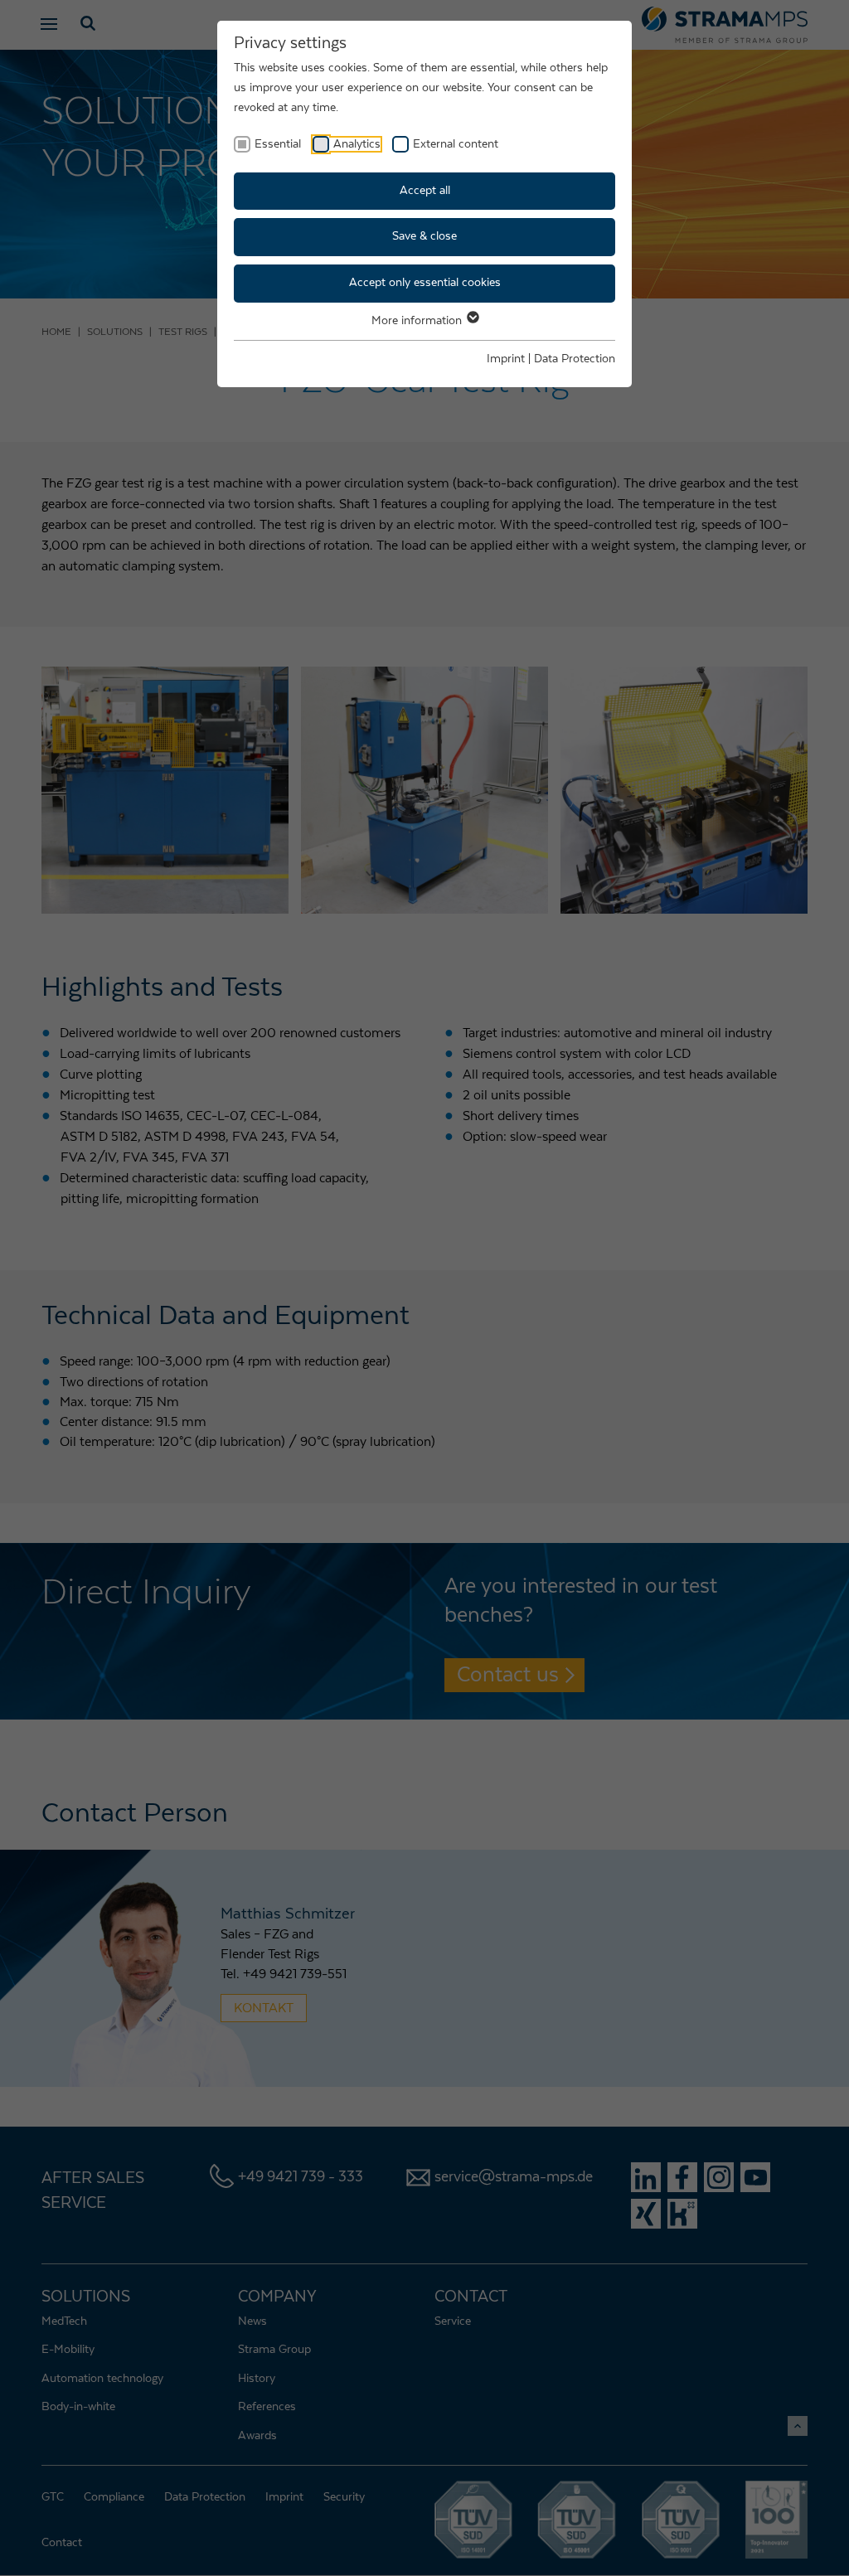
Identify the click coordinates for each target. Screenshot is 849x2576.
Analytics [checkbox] (357, 144)
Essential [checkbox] (278, 144)
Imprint (506, 359)
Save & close (424, 236)
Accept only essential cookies (425, 283)
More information (418, 321)
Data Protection (575, 359)
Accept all (425, 191)
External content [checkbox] (456, 144)
